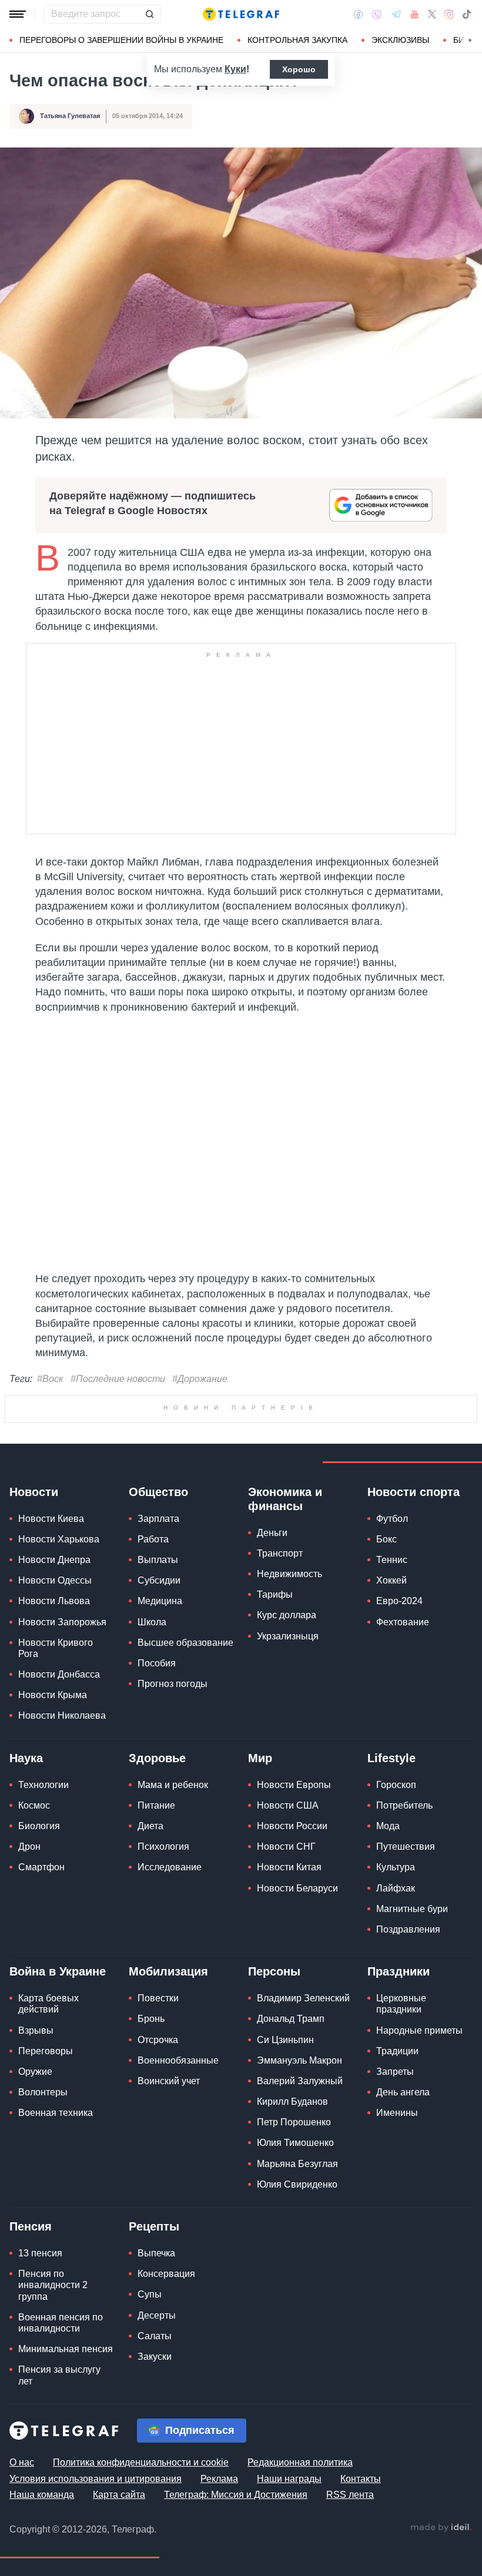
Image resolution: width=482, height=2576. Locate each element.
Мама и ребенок (173, 1785)
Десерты (157, 2315)
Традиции (397, 2051)
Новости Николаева (62, 1715)
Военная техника (56, 2113)
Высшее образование (185, 1643)
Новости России (292, 1826)
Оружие (35, 2072)
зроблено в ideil (441, 2528)
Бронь (151, 2019)
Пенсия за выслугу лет (59, 2375)
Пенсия (31, 2226)
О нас (22, 2462)
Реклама (219, 2479)
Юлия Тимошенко (295, 2143)
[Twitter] (432, 14)
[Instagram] (449, 14)
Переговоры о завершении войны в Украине (121, 40)
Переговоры (46, 2051)
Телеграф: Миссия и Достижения (236, 2495)
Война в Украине (58, 1971)
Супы (150, 2294)
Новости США (288, 1805)
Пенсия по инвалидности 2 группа (53, 2285)
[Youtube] (415, 14)
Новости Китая (289, 1867)
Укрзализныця (288, 1636)
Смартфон (41, 1867)
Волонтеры (43, 2092)
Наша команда (42, 2495)
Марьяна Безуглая (297, 2164)
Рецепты (154, 2226)
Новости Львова (54, 1601)
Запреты (395, 2072)
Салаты (155, 2336)
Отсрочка (158, 2040)
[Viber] (377, 14)
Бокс (386, 1539)
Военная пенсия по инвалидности (61, 2323)
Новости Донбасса (59, 1674)
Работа (153, 1539)
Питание (156, 1805)
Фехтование (403, 1622)
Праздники (399, 1971)
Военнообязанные (178, 2060)
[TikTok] (467, 14)
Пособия (157, 1663)
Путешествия (406, 1847)
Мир (260, 1758)
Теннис (392, 1560)
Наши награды (289, 2479)
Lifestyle (391, 1758)
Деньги (272, 1533)
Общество (158, 1492)
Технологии (43, 1785)
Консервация (166, 2274)
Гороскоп (396, 1785)
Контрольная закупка (297, 40)
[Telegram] (396, 14)
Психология (163, 1847)
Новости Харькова (59, 1539)
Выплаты (158, 1560)
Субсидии (159, 1580)
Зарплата (158, 1519)
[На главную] (241, 14)
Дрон (29, 1847)
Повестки (158, 1998)
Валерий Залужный (300, 2081)
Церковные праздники (401, 2004)
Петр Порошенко (294, 2122)
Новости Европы (294, 1785)
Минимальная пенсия (66, 2349)
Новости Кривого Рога (56, 1648)
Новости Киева (51, 1519)
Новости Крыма (53, 1695)
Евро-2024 (399, 1601)
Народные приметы (419, 2030)
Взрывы (36, 2030)
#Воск (50, 1379)
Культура (396, 1867)
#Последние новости (118, 1379)
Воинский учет (169, 2081)
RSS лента (350, 2495)
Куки (235, 69)
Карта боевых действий (48, 2004)
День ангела (403, 2092)
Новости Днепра (54, 1560)
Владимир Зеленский (303, 1998)
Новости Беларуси (297, 1888)
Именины (397, 2113)
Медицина (160, 1601)
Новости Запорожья (62, 1622)
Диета (150, 1826)
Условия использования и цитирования (96, 2479)
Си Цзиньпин (285, 2040)
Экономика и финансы (285, 1499)
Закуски (155, 2357)
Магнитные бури (412, 1909)
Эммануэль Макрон (299, 2060)
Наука (26, 1758)
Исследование (170, 1867)
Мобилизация (168, 1971)
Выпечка (156, 2253)
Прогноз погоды (173, 1684)
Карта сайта (119, 2495)
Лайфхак (396, 1888)
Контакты (361, 2479)
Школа (152, 1622)
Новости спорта (414, 1492)
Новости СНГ (286, 1847)
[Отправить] (149, 14)
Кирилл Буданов (292, 2102)
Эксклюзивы (400, 40)
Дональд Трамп (291, 2019)
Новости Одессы (55, 1580)
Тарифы (275, 1594)
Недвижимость (289, 1574)
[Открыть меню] (18, 14)
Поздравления (408, 1929)
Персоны (274, 1971)
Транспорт (280, 1553)
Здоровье (157, 1758)
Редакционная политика (300, 2462)
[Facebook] (358, 14)
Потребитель (404, 1805)
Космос (34, 1805)
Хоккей (391, 1580)
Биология (39, 1826)
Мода (388, 1826)
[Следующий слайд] (470, 41)
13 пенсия (40, 2253)
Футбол (392, 1519)
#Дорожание (200, 1379)
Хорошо (299, 69)
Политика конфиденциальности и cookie (141, 2462)
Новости (34, 1492)
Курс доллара (287, 1615)
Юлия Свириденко (297, 2184)
